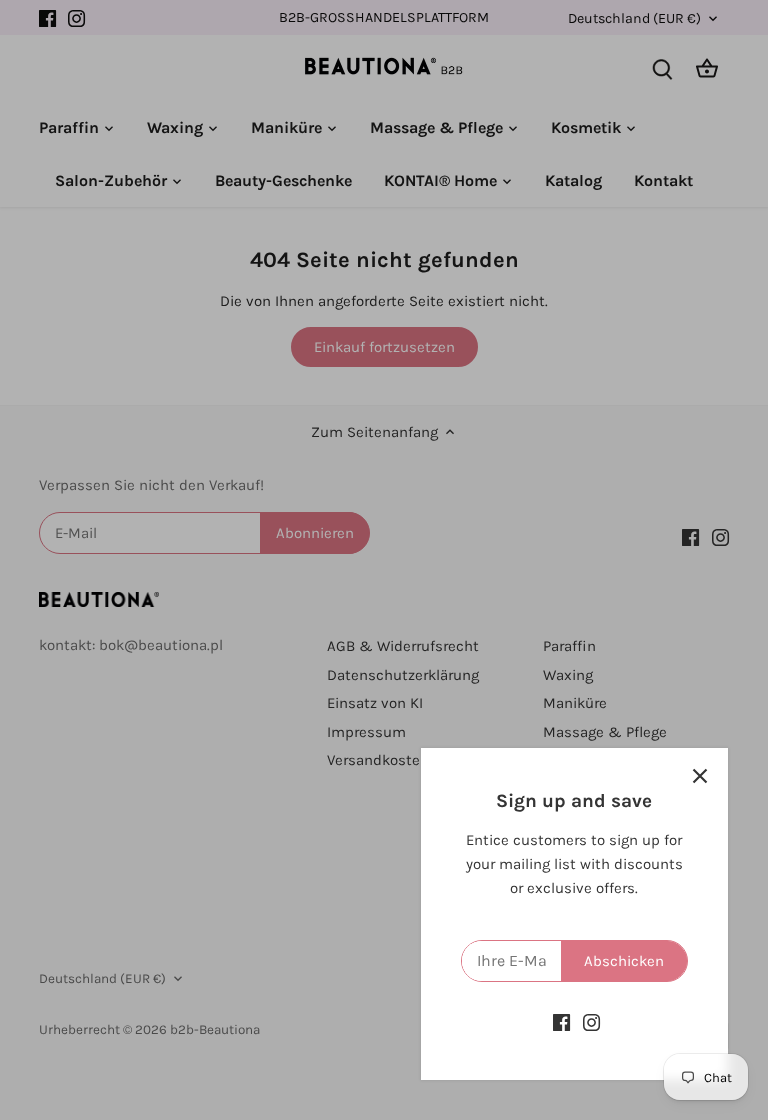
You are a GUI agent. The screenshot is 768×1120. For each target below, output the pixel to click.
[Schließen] (700, 776)
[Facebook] (561, 1022)
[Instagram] (591, 1022)
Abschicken (624, 961)
